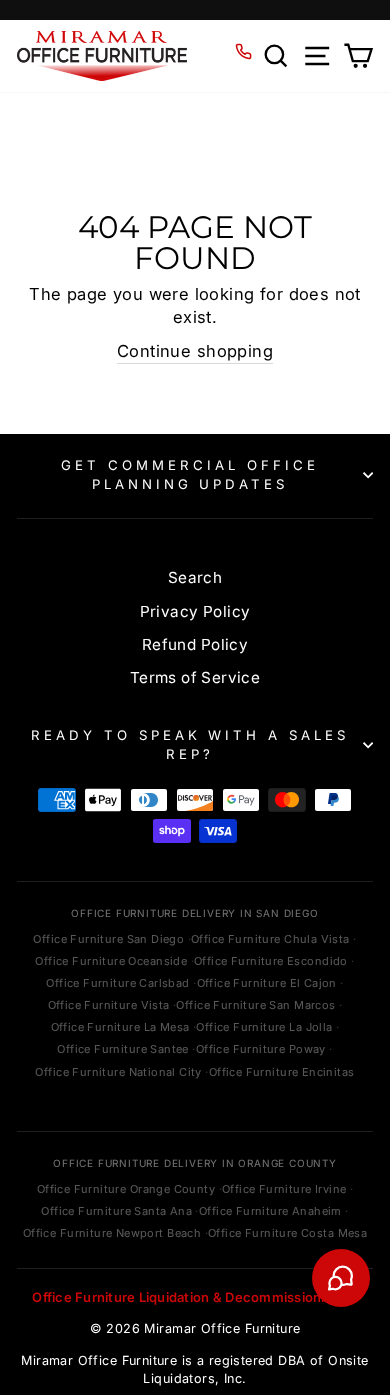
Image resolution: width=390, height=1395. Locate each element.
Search (195, 577)
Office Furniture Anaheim (270, 1211)
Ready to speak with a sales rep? (190, 744)
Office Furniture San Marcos (255, 1005)
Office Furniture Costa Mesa (287, 1233)
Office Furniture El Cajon (267, 983)
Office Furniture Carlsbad (117, 983)
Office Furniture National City (118, 1072)
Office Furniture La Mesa (120, 1027)
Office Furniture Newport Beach (112, 1233)
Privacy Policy (195, 611)
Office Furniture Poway (261, 1049)
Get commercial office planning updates (189, 474)
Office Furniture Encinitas (282, 1072)
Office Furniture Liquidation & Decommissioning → (194, 1297)
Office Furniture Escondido (271, 961)
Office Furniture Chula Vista (270, 939)
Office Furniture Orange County (126, 1189)
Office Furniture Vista (109, 1005)
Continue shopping (195, 351)
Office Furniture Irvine (284, 1189)
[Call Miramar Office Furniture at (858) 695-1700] (243, 51)
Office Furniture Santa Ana (116, 1211)
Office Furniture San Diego (108, 939)
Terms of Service (195, 677)
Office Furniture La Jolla (264, 1027)
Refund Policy (195, 644)
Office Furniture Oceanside (111, 961)
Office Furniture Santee (123, 1049)
